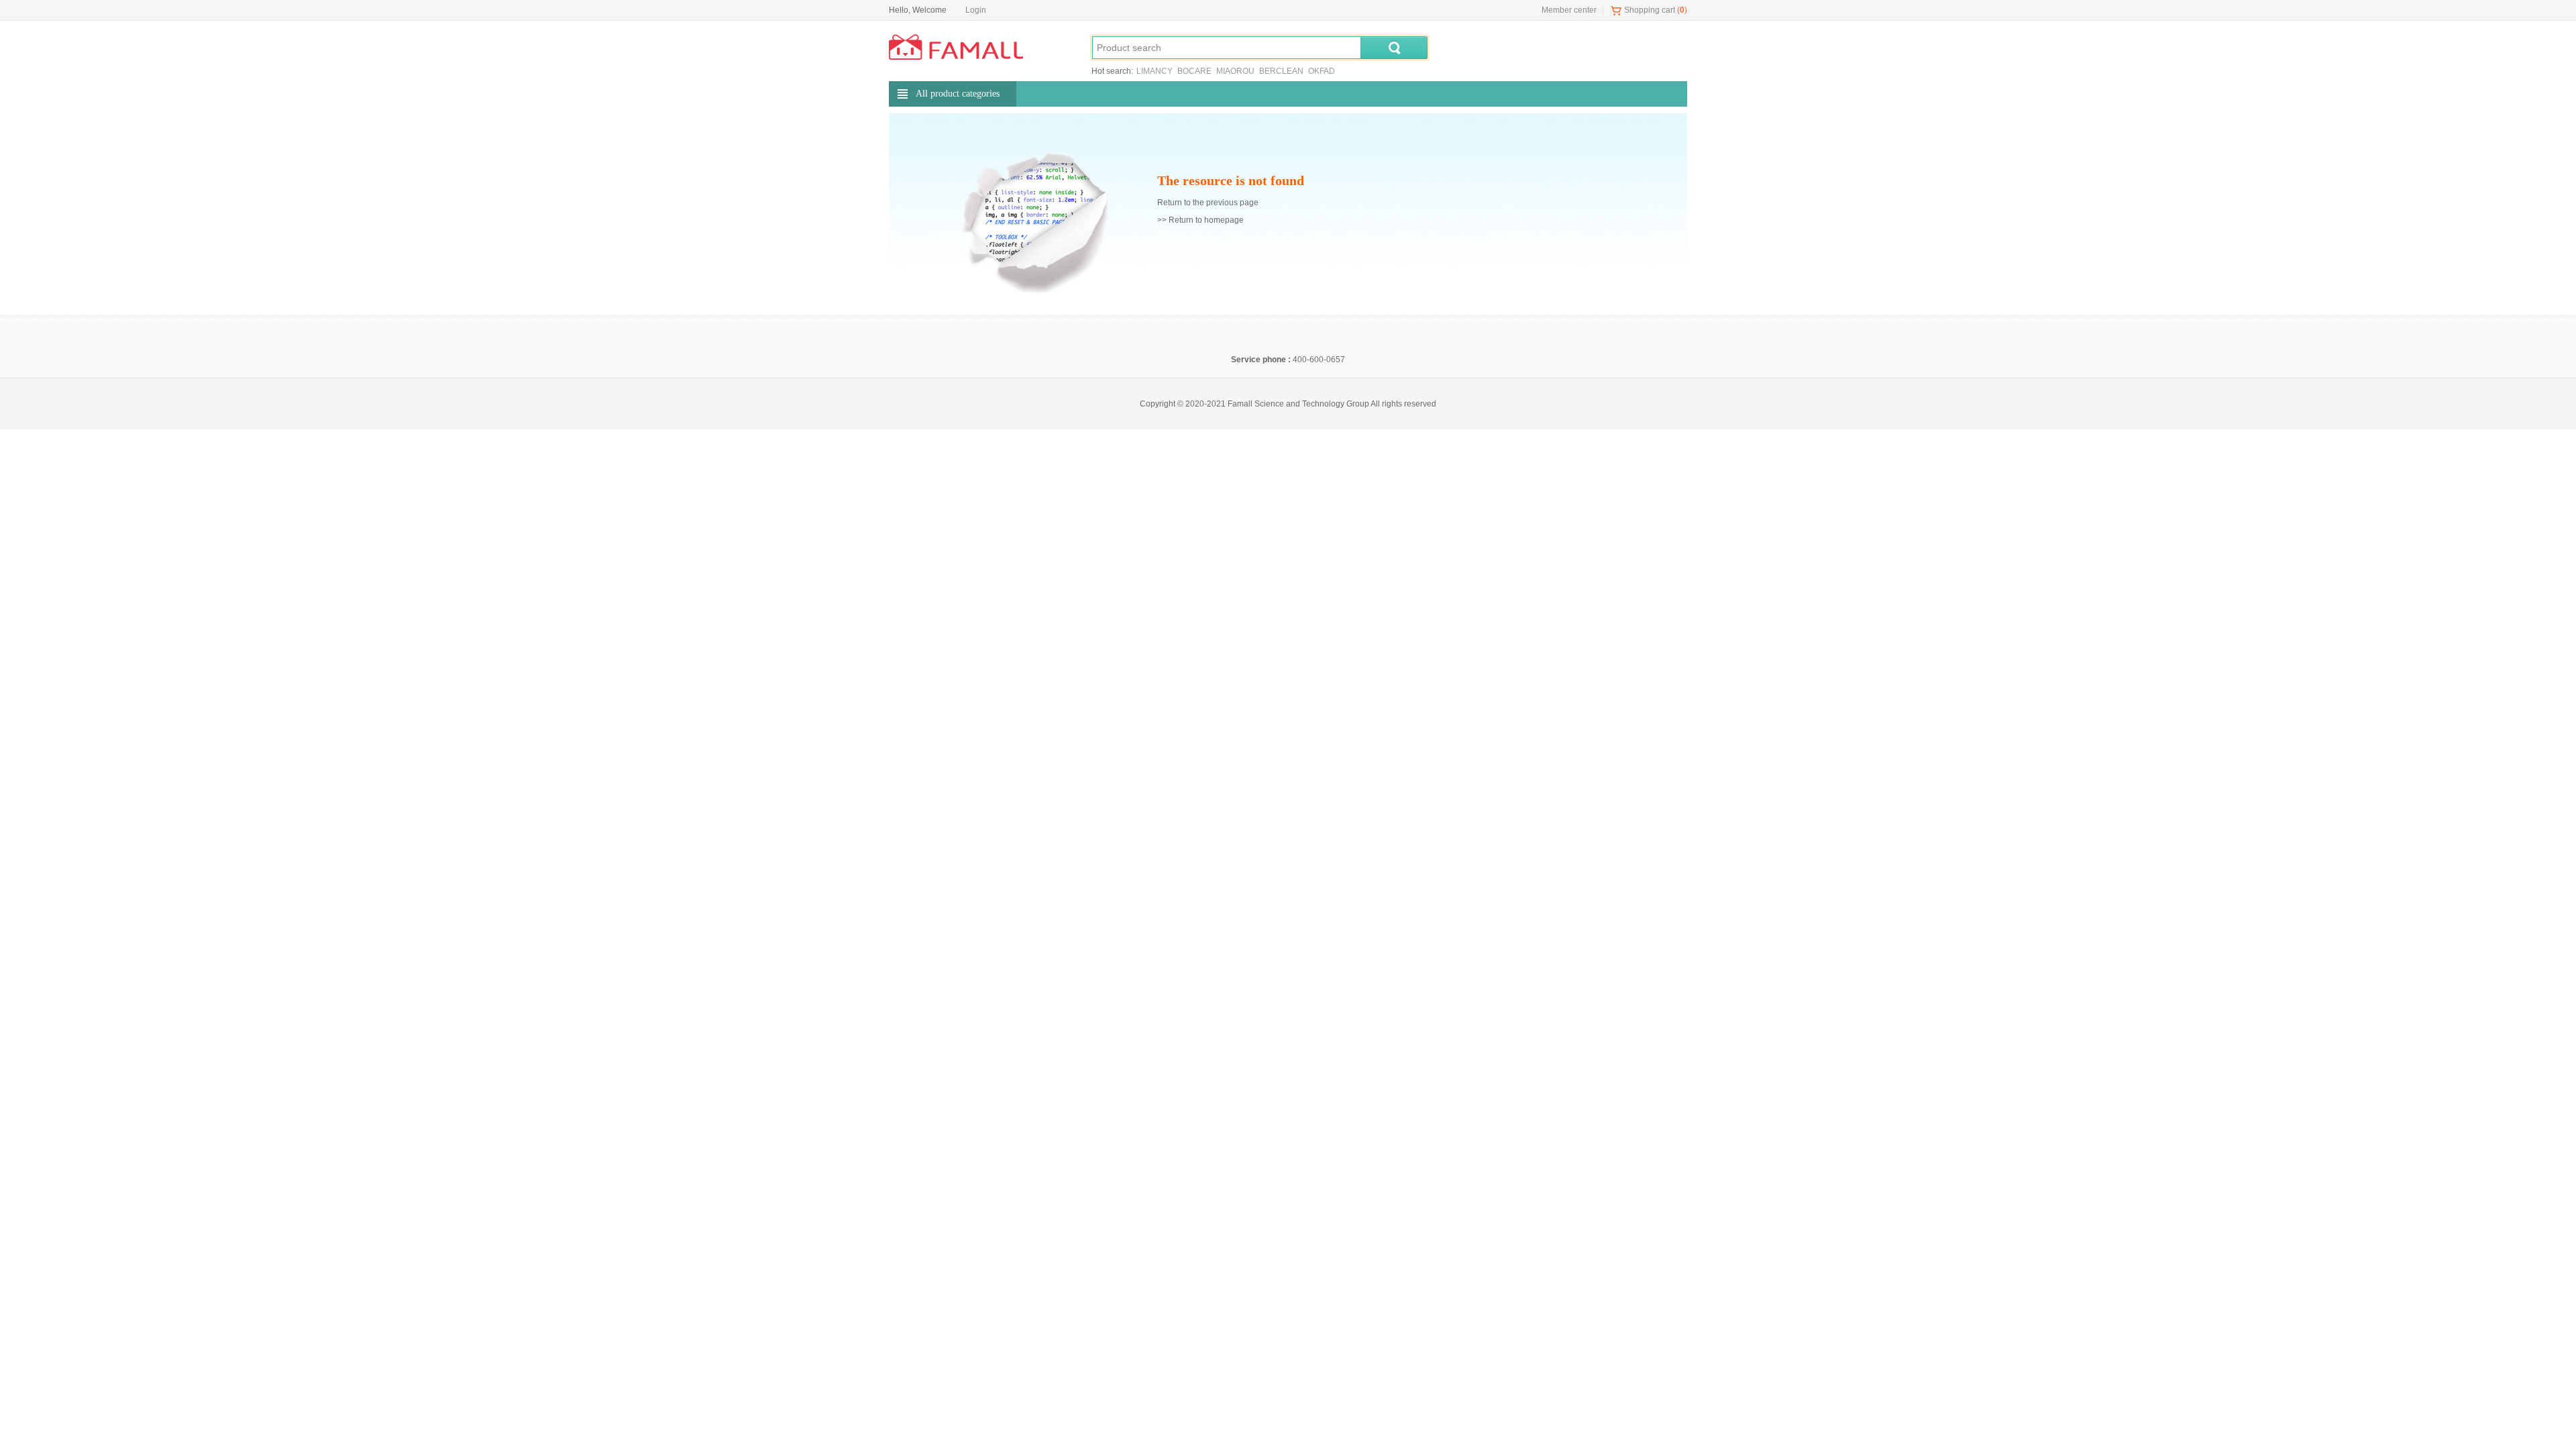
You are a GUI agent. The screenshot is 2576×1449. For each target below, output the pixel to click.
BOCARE (1194, 71)
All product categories (958, 94)
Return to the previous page (1208, 203)
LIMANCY (1155, 71)
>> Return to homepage (1200, 220)
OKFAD (1322, 71)
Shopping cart (1650, 10)
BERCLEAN (1281, 71)
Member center (1569, 10)
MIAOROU (1235, 71)
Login (976, 10)
